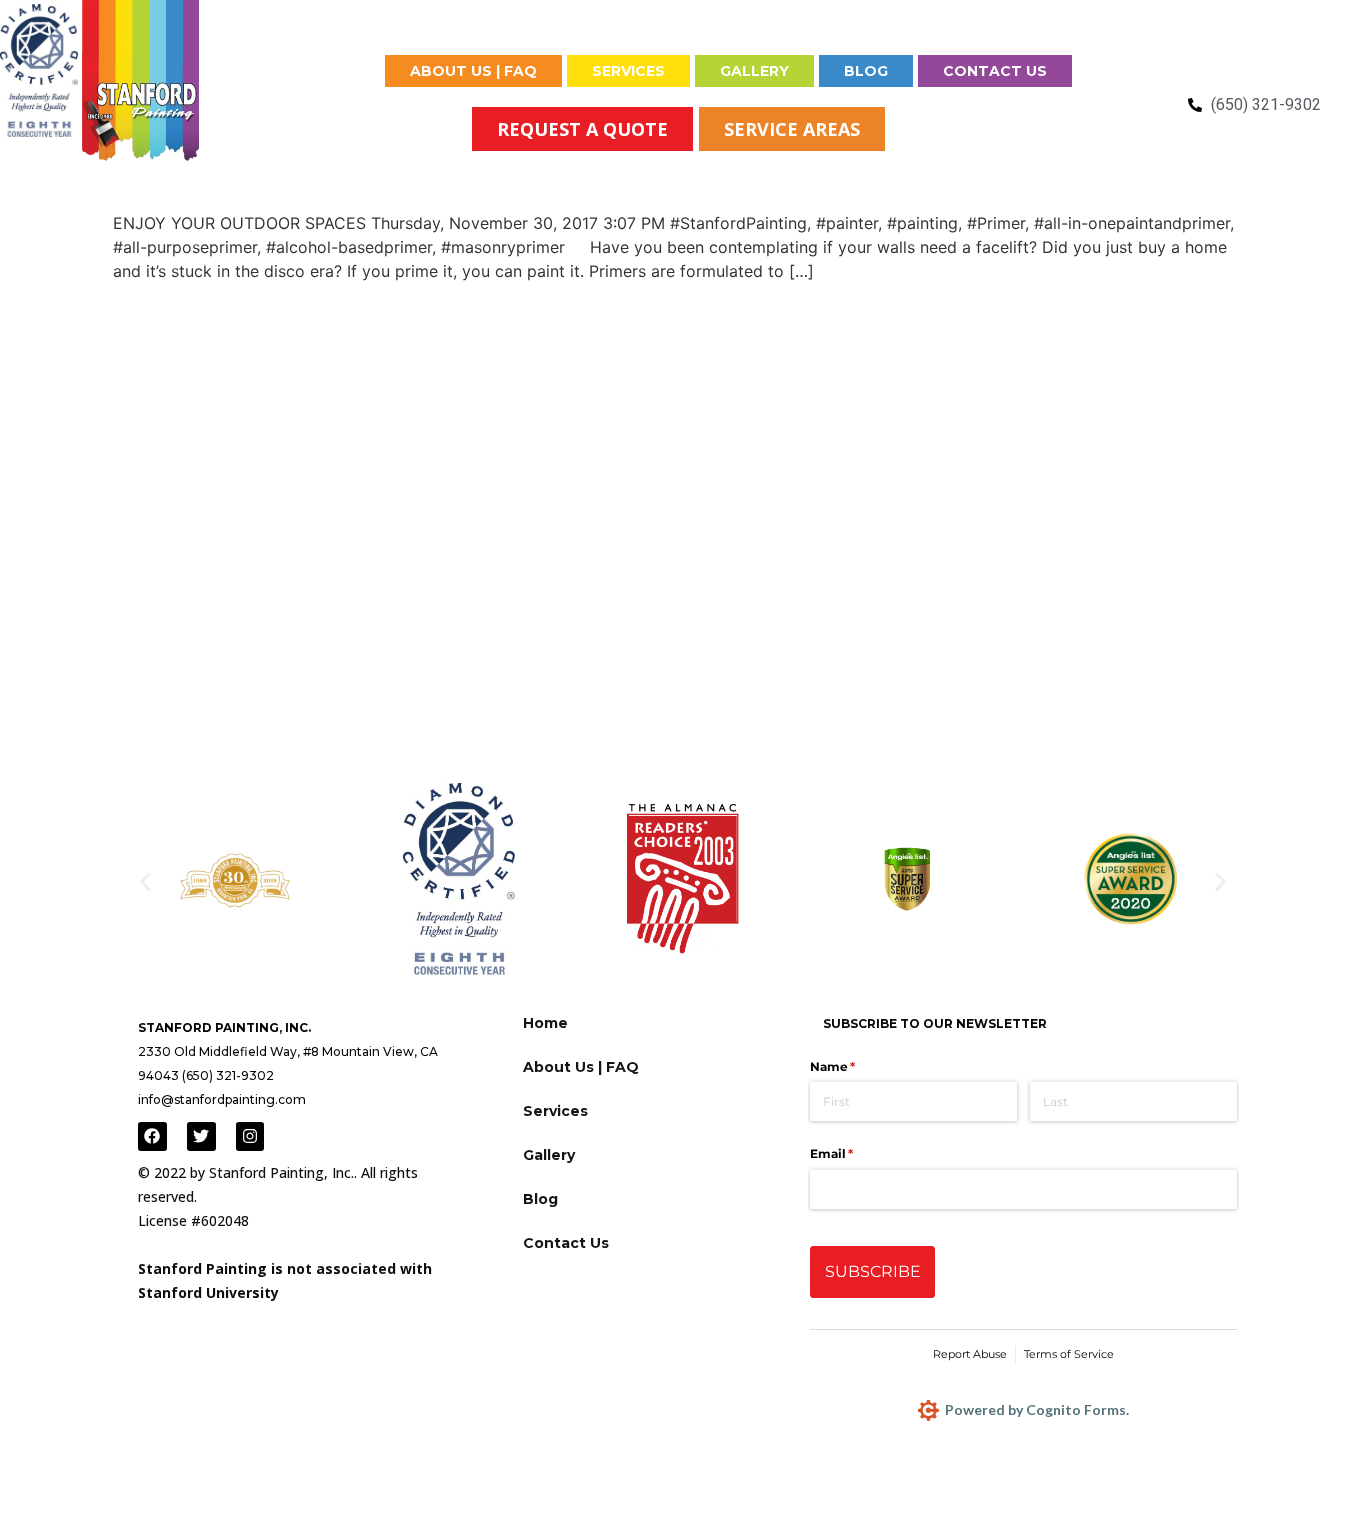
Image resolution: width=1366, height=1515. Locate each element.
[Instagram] (250, 1136)
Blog (866, 71)
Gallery (754, 71)
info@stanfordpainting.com (222, 1099)
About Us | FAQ (473, 71)
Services (628, 71)
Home (332, 71)
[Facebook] (152, 1136)
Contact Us (995, 71)
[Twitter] (201, 1136)
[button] (145, 882)
